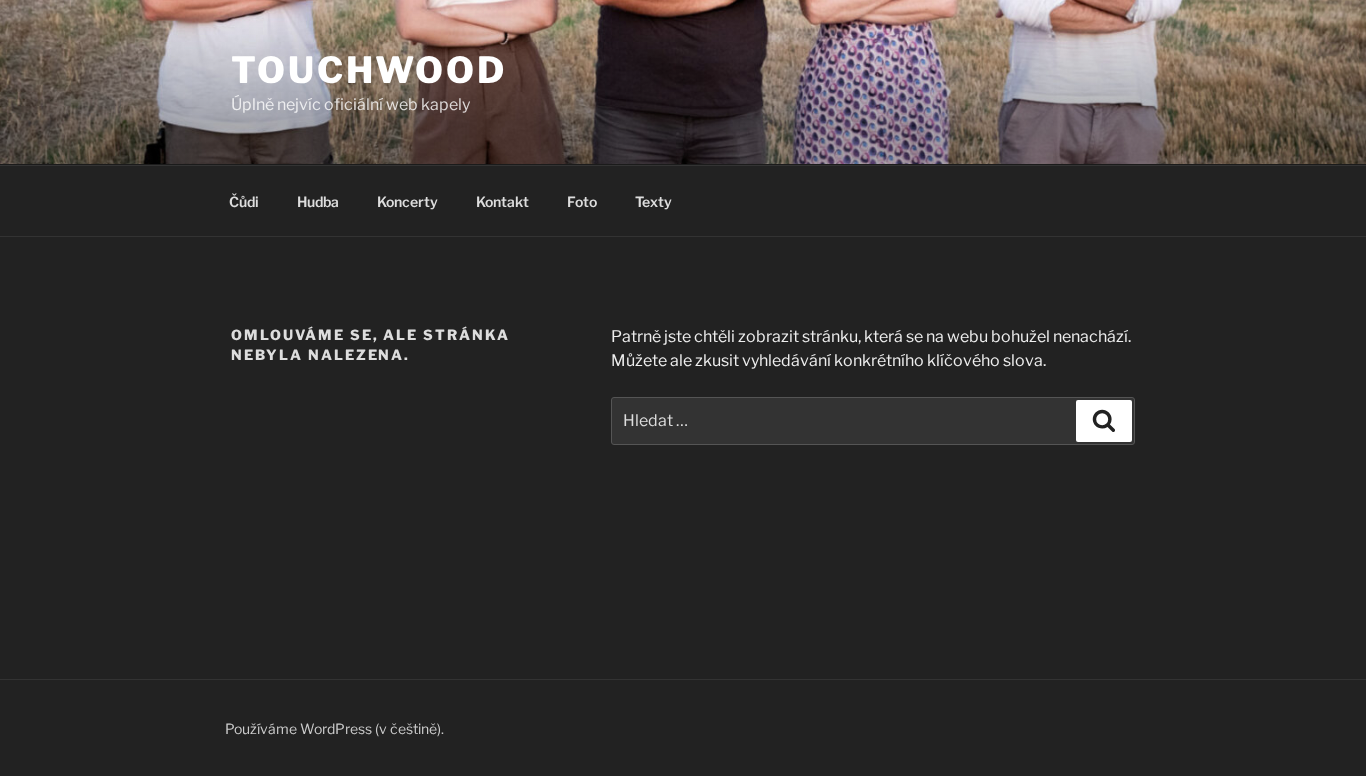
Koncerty (407, 201)
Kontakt (502, 201)
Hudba (318, 201)
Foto (582, 201)
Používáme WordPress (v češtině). (334, 728)
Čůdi (244, 201)
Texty (653, 201)
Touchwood (369, 70)
